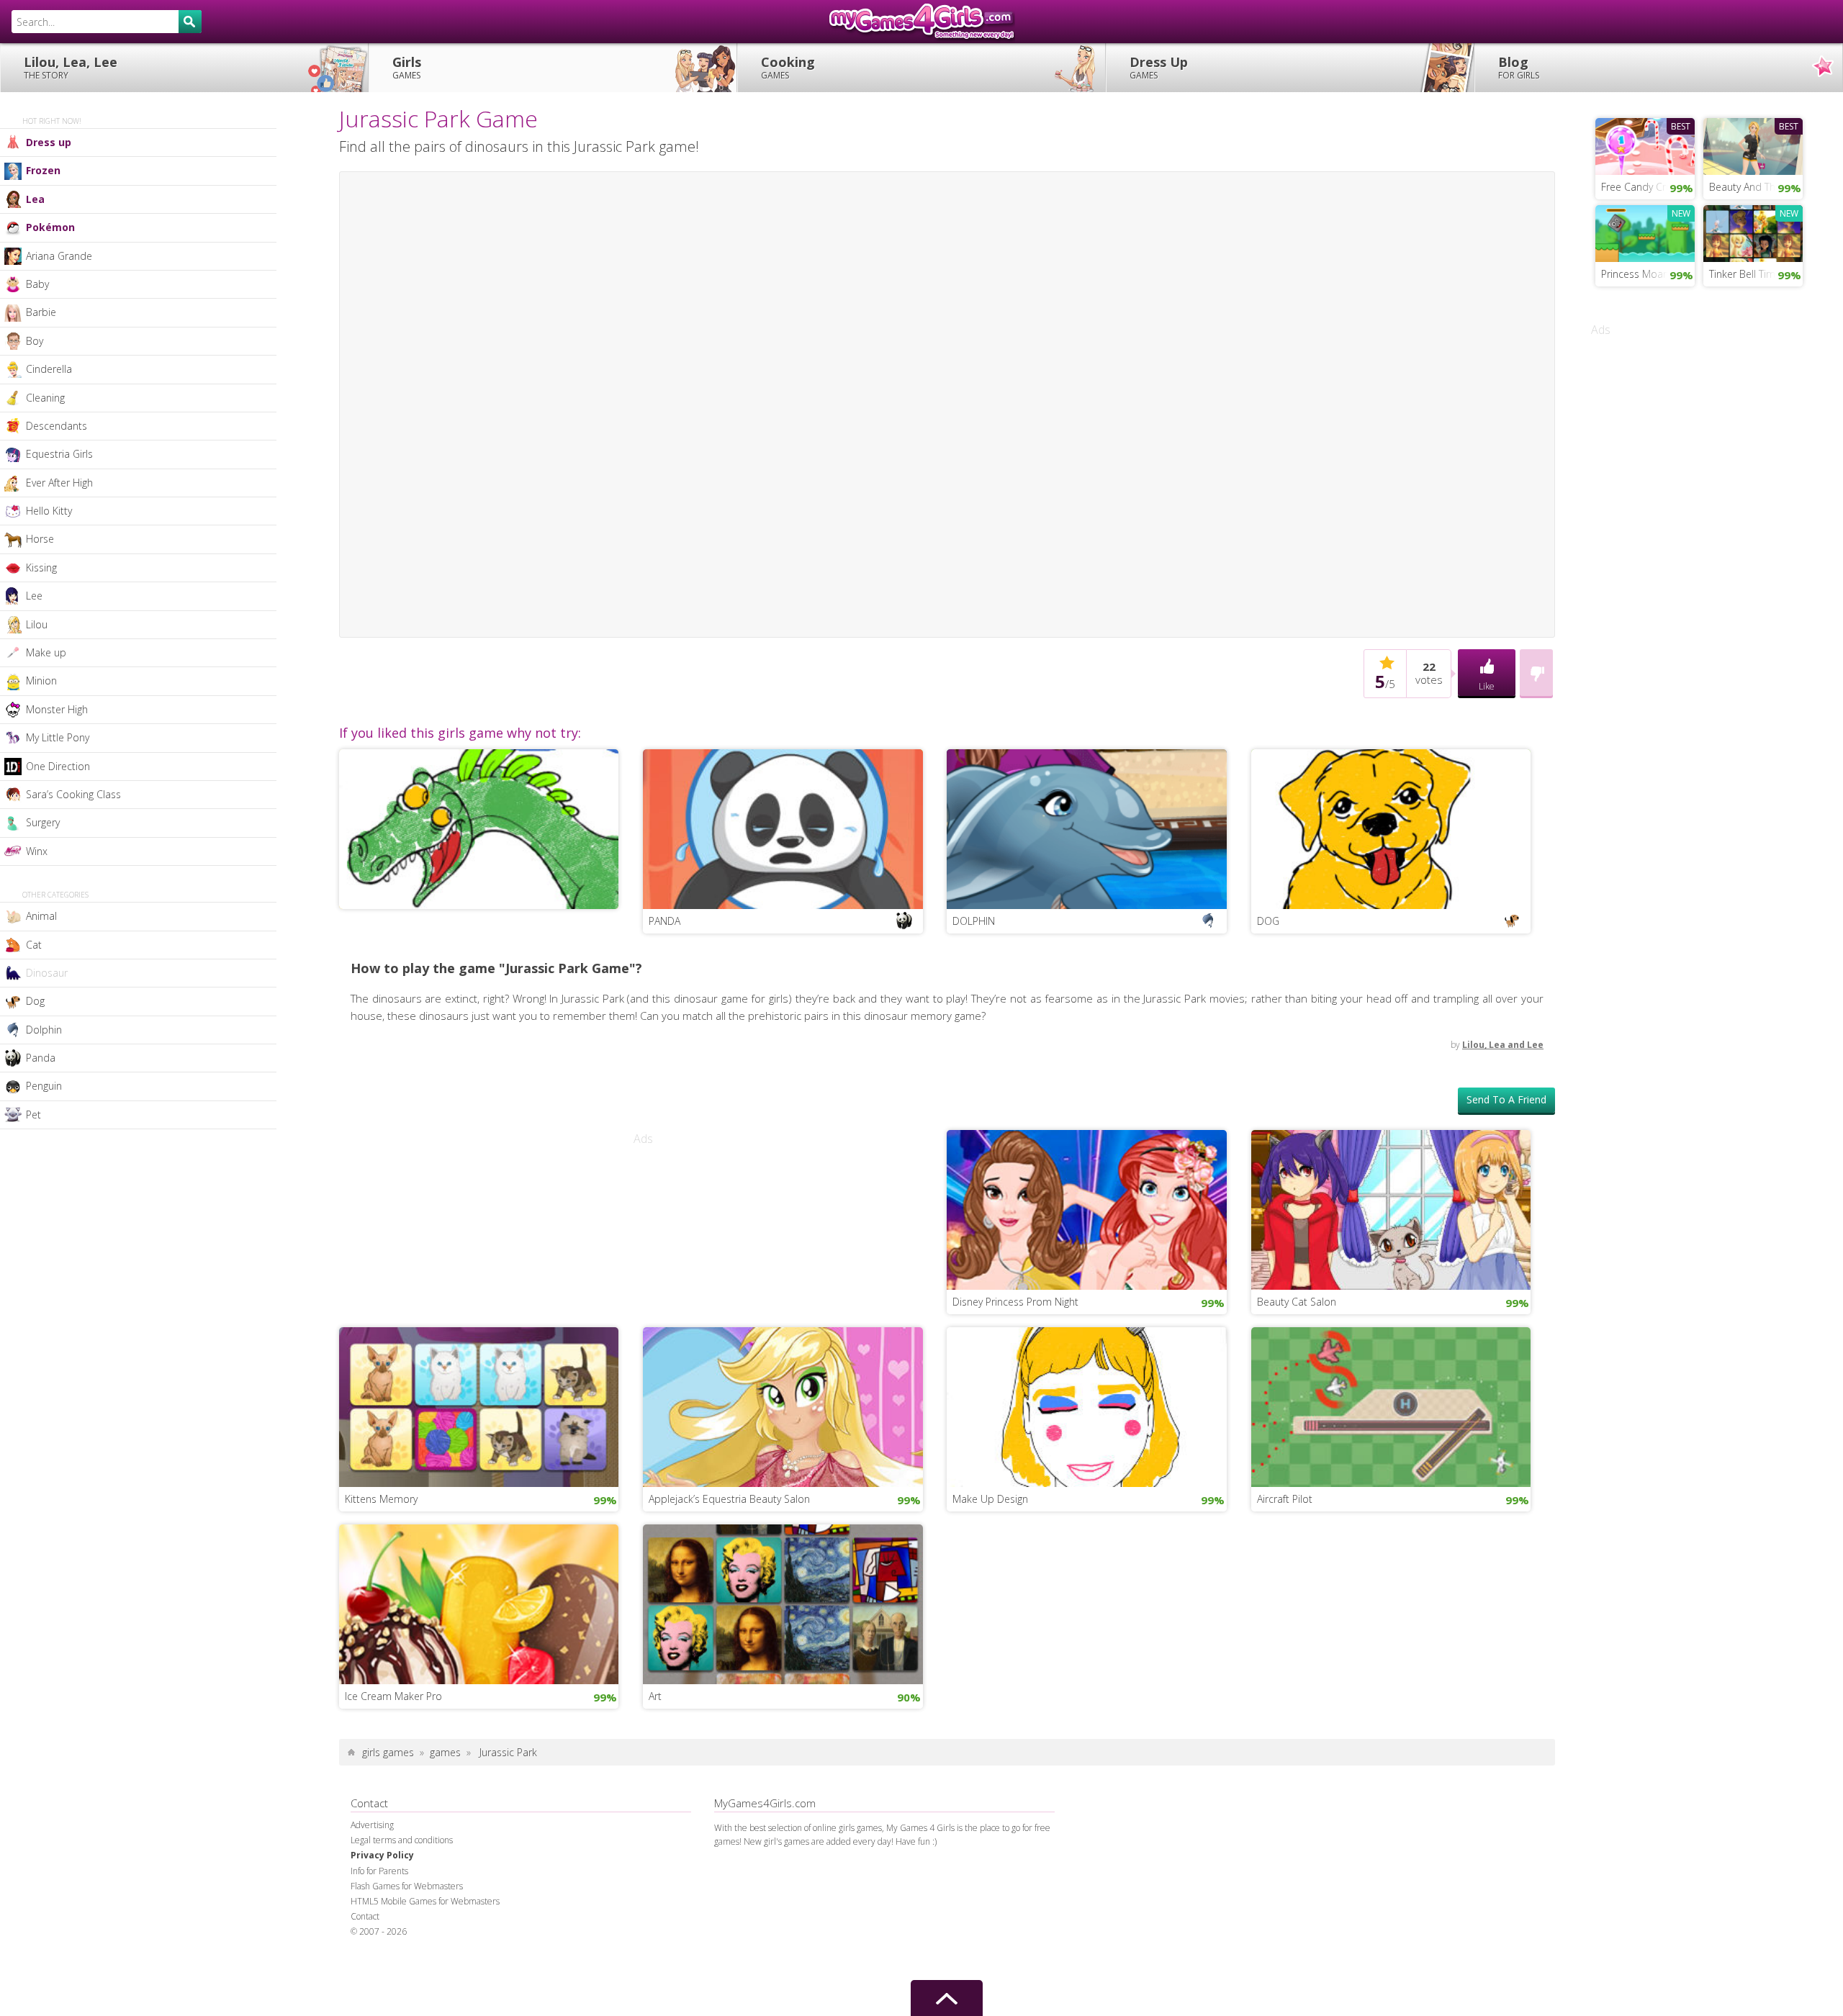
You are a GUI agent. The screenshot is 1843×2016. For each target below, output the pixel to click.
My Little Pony (58, 737)
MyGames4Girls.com (921, 22)
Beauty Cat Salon (1297, 1302)
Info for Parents (379, 1871)
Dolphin (44, 1030)
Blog (1519, 67)
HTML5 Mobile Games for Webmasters (425, 1901)
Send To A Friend (1506, 1099)
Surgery (43, 822)
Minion (41, 681)
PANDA (664, 921)
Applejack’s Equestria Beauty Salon (729, 1499)
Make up (46, 652)
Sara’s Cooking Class (73, 794)
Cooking (788, 67)
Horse (40, 539)
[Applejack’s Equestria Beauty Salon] (783, 1406)
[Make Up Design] (1087, 1406)
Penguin (44, 1086)
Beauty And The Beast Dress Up (1756, 187)
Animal (41, 916)
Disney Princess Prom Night (1015, 1302)
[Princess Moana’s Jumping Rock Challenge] (1645, 232)
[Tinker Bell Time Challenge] (1753, 232)
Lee (34, 596)
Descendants (57, 426)
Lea (35, 199)
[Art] (783, 1603)
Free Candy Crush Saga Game (1648, 187)
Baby (37, 284)
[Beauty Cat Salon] (1391, 1208)
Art (655, 1696)
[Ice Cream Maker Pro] (479, 1603)
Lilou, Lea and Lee (1503, 1045)
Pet (33, 1115)
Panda (41, 1058)
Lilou (37, 624)
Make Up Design (990, 1499)
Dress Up (1159, 67)
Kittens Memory (381, 1499)
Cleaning (45, 398)
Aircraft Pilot (1285, 1499)
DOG (1268, 921)
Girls (407, 67)
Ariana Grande (59, 256)
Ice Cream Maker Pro (393, 1696)
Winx (37, 851)
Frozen (43, 170)
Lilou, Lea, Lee (71, 67)
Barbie (41, 312)
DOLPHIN (974, 921)
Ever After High (59, 483)
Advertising (372, 1825)
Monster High (57, 709)
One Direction (58, 766)
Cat (34, 945)
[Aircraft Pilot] (1391, 1406)
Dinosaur (47, 973)
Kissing (41, 568)
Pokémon (50, 227)
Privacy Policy (382, 1855)
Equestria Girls (59, 454)
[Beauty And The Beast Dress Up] (1753, 145)
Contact (365, 1916)
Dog (35, 1001)
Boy (35, 341)
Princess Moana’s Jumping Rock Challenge (1648, 274)
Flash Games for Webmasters (407, 1886)
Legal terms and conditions (402, 1840)
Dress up (49, 142)
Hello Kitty (49, 511)
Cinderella (49, 369)
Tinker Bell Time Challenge (1756, 274)
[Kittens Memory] (479, 1406)
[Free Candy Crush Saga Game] (1645, 145)
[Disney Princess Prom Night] (1087, 1208)
